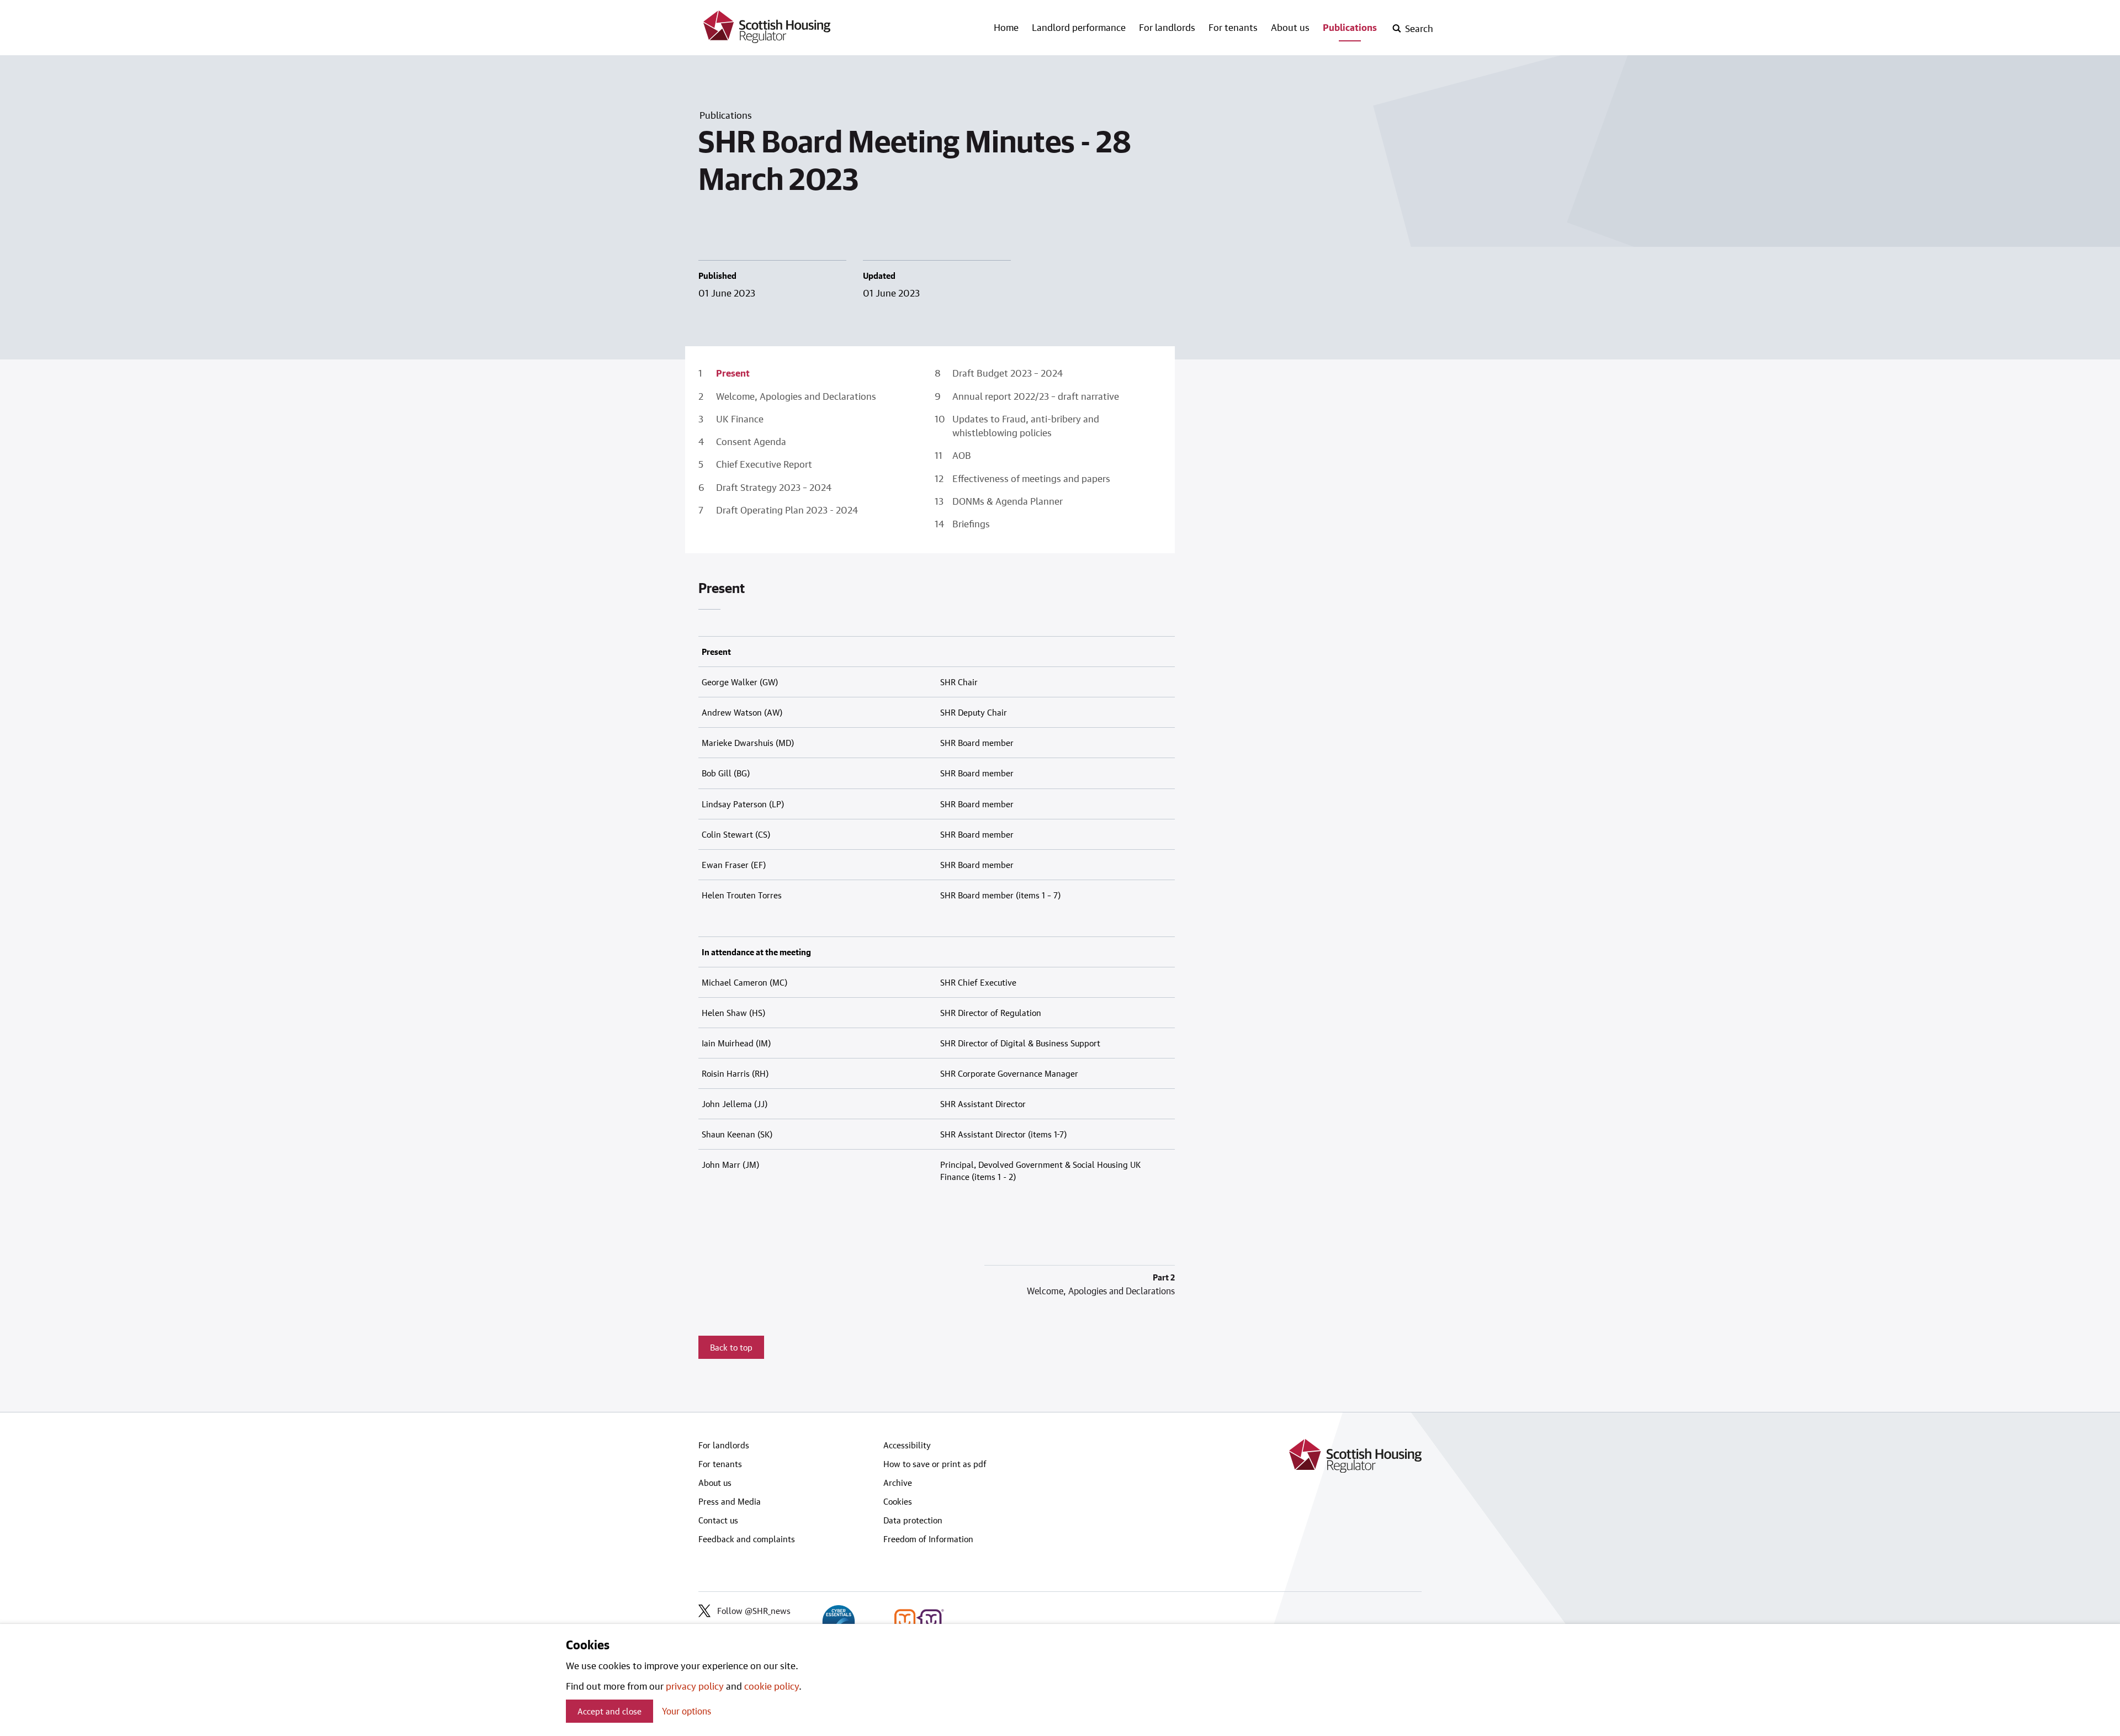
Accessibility (907, 1445)
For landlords (1167, 27)
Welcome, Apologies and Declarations (796, 396)
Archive (898, 1483)
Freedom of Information (928, 1539)
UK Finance (740, 419)
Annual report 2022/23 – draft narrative (1036, 396)
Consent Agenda (751, 441)
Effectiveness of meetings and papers (1031, 478)
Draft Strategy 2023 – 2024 (774, 487)
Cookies (898, 1501)
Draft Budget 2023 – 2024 (1008, 373)
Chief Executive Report (764, 464)
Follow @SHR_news (754, 1611)
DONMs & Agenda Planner (1008, 501)
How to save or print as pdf (935, 1464)
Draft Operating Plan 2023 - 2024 (787, 510)
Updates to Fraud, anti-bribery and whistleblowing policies (1026, 425)
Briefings (971, 523)
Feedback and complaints (747, 1539)
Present (733, 373)
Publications (1350, 27)
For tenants (1233, 27)
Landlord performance (1079, 27)
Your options (687, 1711)
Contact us (718, 1520)
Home (1006, 27)
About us (1290, 27)
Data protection (913, 1520)
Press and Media (730, 1501)
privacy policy (695, 1686)
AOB (962, 455)
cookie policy (772, 1686)
